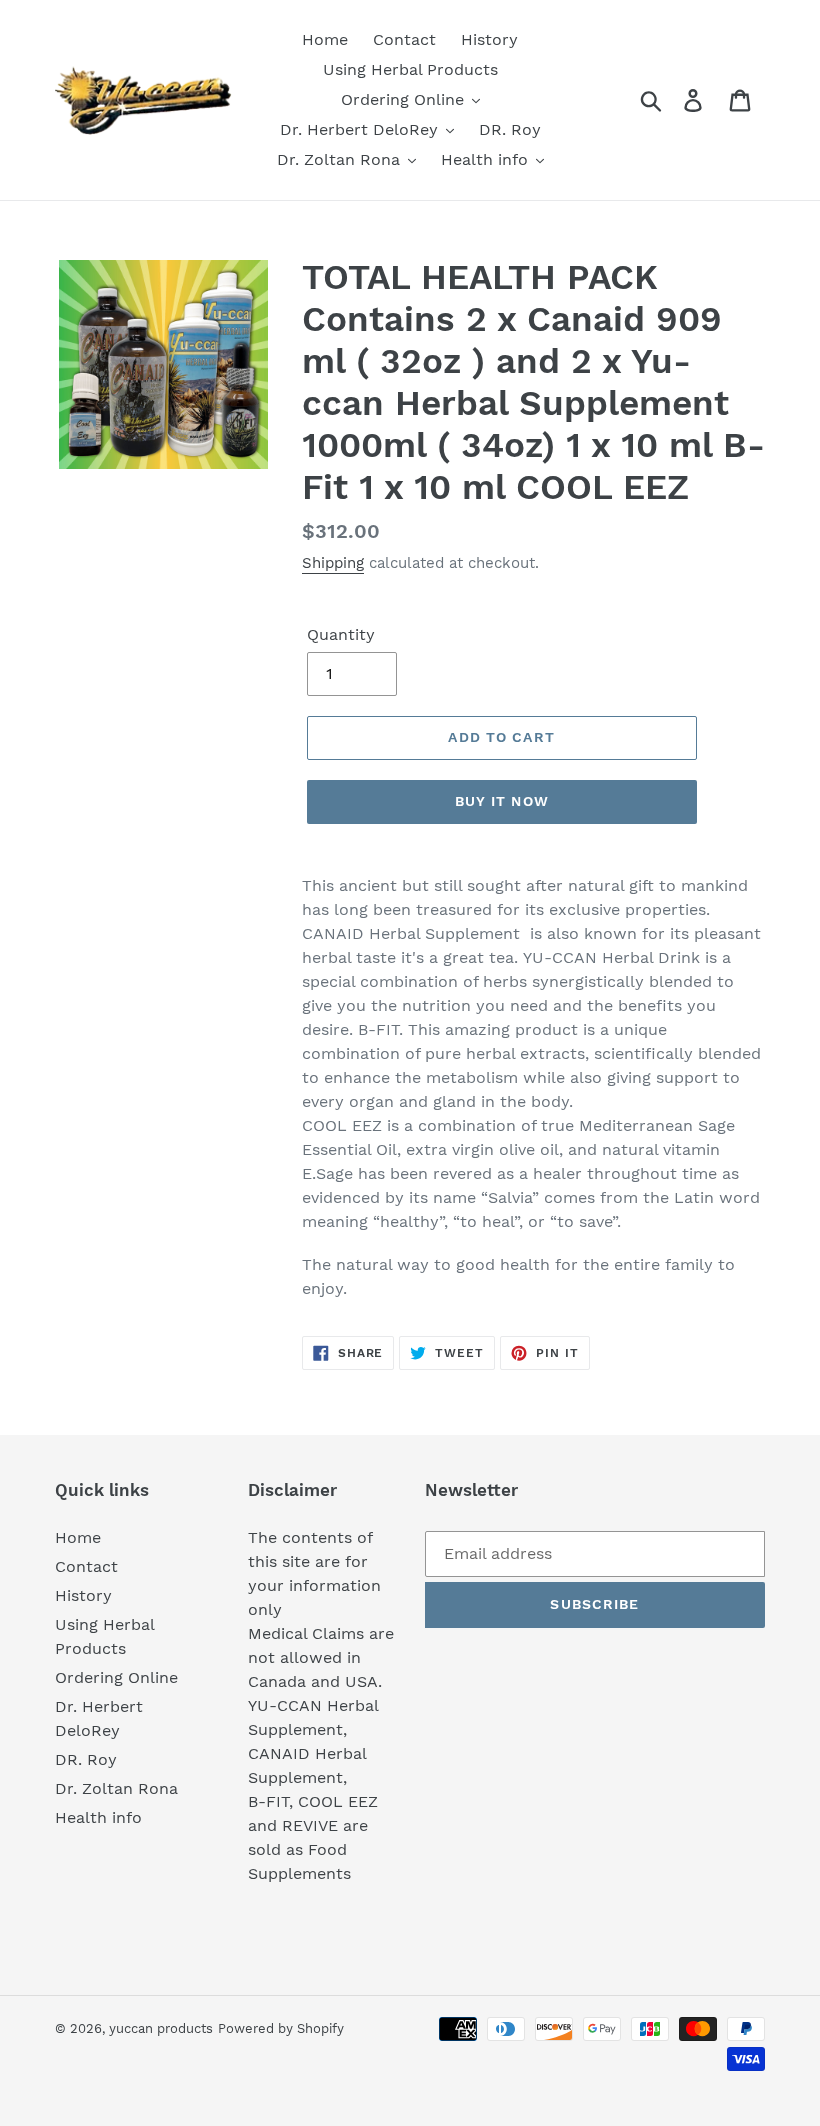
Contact (86, 1566)
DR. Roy (86, 1759)
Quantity (341, 634)
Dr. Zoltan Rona (116, 1788)
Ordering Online (116, 1677)
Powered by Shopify (281, 2028)
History (83, 1595)
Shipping (333, 563)
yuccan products (161, 2028)
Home (78, 1537)
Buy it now (502, 801)
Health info (98, 1817)
